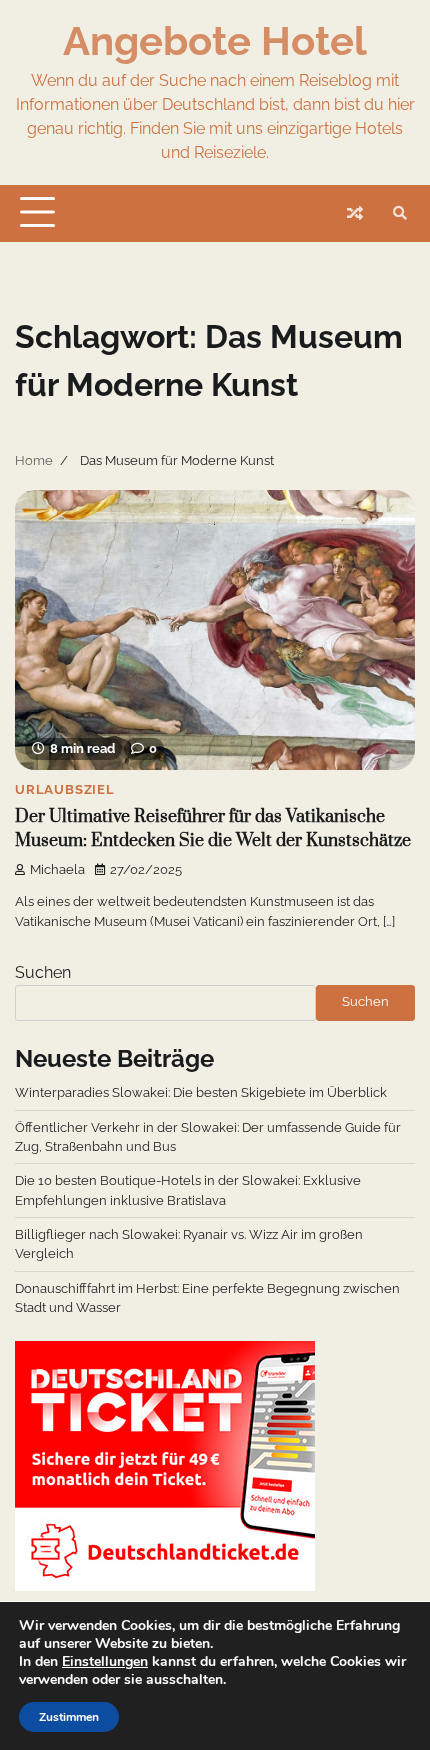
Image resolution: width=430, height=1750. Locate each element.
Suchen (43, 972)
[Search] (400, 213)
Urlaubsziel (65, 789)
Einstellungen (105, 1662)
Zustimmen (69, 1717)
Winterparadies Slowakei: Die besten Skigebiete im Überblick (201, 1092)
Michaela (57, 869)
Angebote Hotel (215, 41)
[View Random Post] (355, 213)
